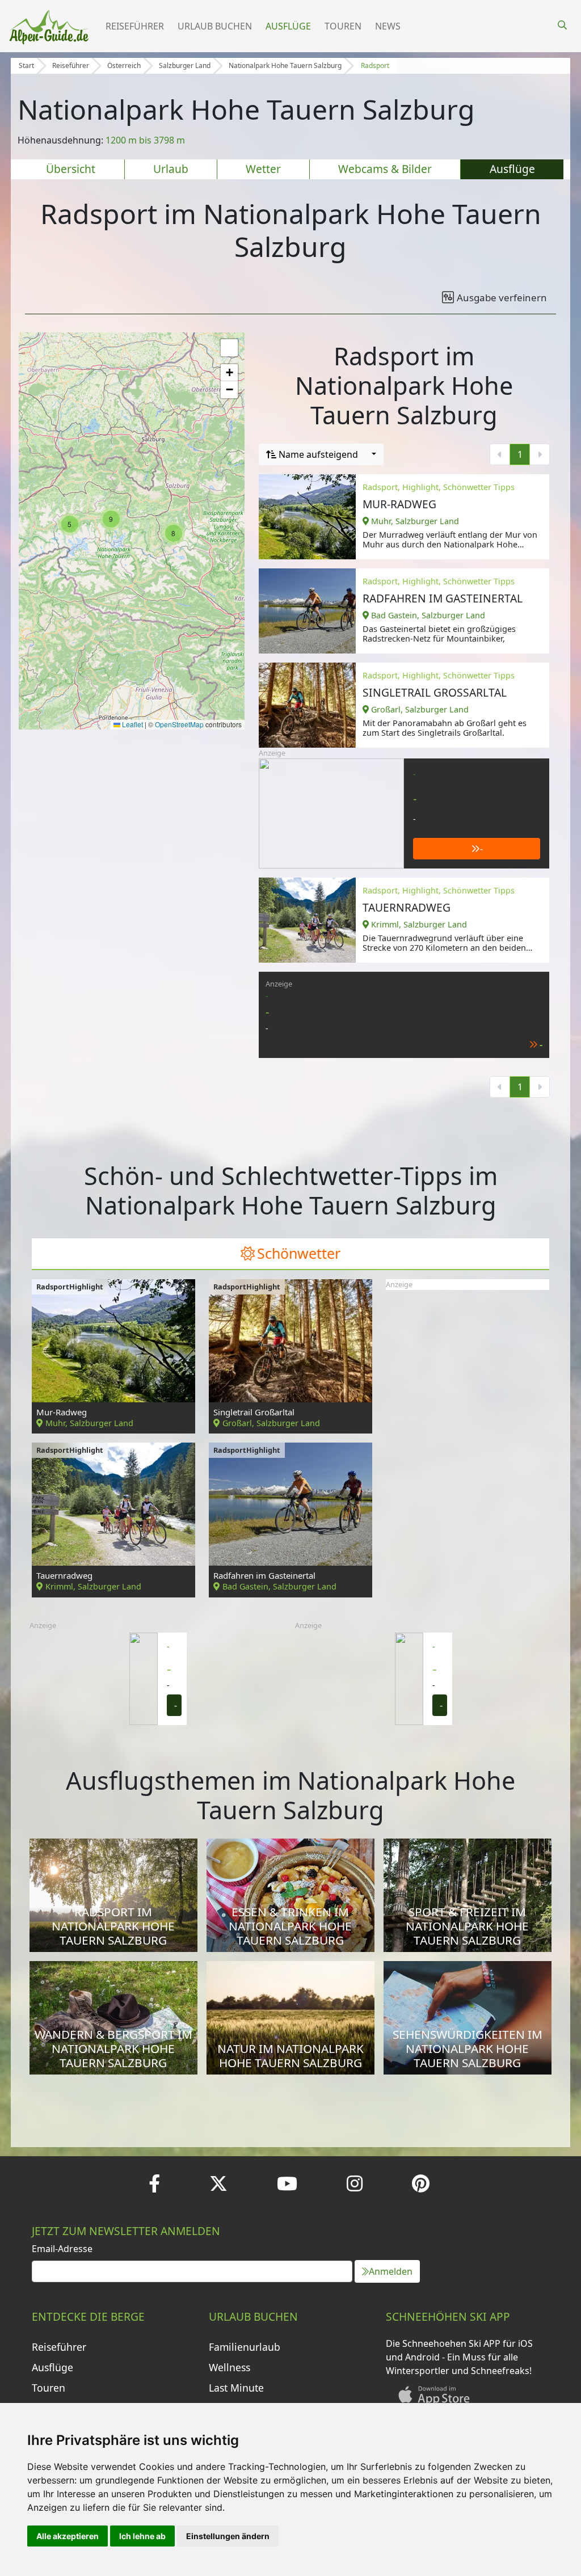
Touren (343, 26)
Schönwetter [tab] (299, 1253)
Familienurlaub (245, 2347)
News (388, 26)
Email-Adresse (62, 2249)
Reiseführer (135, 26)
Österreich (124, 66)
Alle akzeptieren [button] (68, 2536)
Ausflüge (288, 26)
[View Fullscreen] (229, 348)
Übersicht (71, 169)
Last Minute (236, 2388)
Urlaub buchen (215, 26)
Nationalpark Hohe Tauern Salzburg (285, 66)
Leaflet (132, 724)
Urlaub (171, 169)
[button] (70, 524)
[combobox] (321, 454)
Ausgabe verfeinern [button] (502, 298)
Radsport (375, 66)
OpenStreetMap (179, 724)
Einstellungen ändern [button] (228, 2536)
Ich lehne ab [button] (142, 2536)
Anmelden (391, 2271)
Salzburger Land (185, 66)
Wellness (230, 2367)
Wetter (263, 169)
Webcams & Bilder (385, 169)
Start (26, 66)
